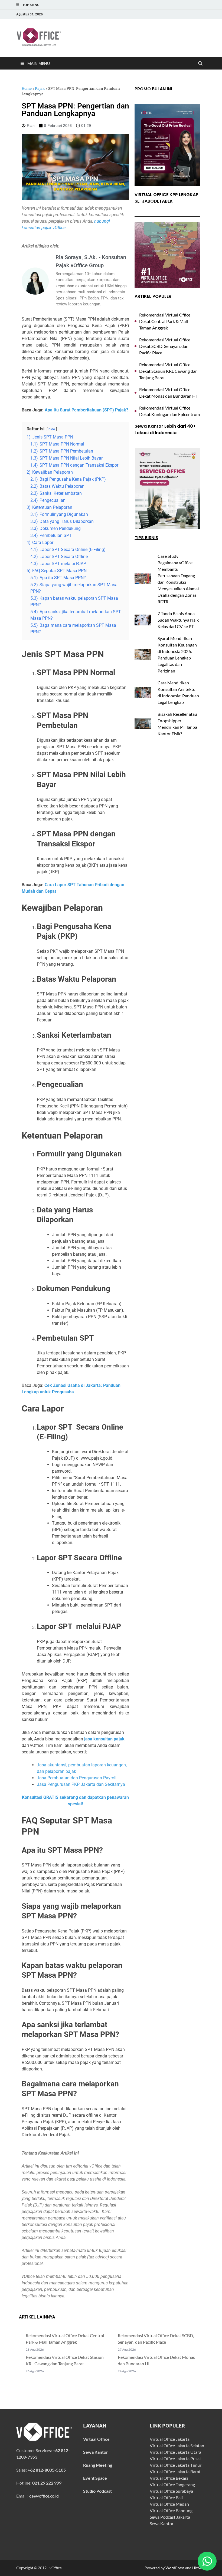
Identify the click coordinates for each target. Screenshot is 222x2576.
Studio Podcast (97, 2491)
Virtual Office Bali (166, 2497)
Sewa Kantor (162, 2523)
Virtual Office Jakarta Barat (175, 2471)
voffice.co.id (44, 2496)
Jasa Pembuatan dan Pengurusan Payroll (77, 1778)
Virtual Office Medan (169, 2504)
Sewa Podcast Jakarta (170, 2517)
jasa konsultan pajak (104, 1739)
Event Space (95, 2478)
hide (52, 429)
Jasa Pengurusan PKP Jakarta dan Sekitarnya (81, 1784)
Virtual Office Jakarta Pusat (175, 2458)
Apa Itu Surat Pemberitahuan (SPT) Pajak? (86, 410)
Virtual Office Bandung (171, 2510)
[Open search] (200, 64)
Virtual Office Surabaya (171, 2491)
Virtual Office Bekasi (169, 2478)
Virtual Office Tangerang (172, 2484)
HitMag (199, 2568)
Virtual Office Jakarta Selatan (177, 2445)
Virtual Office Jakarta (170, 2439)
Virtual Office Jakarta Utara (175, 2452)
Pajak (40, 88)
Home (27, 88)
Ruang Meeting (98, 2465)
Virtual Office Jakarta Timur (176, 2465)
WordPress (175, 2568)
